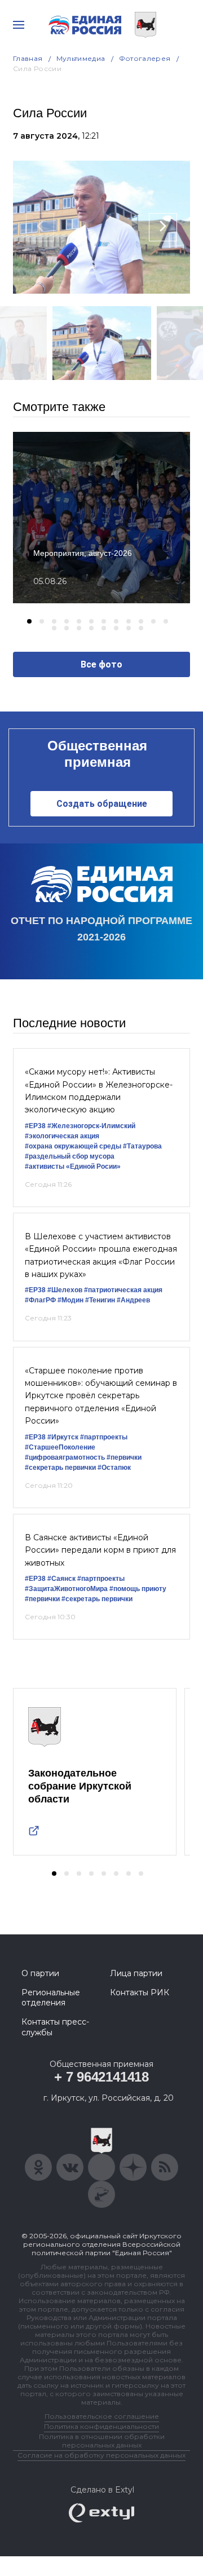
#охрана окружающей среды (73, 1146)
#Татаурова (142, 1146)
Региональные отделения (51, 1998)
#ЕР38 (35, 1126)
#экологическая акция (62, 1136)
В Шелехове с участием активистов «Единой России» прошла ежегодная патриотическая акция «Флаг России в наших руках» (101, 1255)
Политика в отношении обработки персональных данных (102, 2441)
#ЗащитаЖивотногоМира (66, 1589)
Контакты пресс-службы (55, 2027)
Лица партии (136, 1973)
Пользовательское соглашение (102, 2416)
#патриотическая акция (123, 1290)
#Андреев (133, 1300)
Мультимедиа (81, 58)
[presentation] (40, 227)
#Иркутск (63, 1437)
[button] (29, 621)
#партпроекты (104, 1437)
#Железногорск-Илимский (91, 1126)
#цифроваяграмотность (65, 1457)
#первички (124, 1457)
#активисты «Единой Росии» (73, 1167)
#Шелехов (65, 1290)
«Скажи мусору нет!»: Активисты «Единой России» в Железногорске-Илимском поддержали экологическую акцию (99, 1091)
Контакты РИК (140, 1992)
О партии (40, 1973)
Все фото (101, 664)
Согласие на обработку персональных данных (101, 2455)
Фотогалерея (145, 58)
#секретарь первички (60, 1468)
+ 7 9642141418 (101, 2077)
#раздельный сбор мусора (70, 1156)
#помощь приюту (138, 1589)
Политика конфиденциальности (101, 2426)
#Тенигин (100, 1300)
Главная (28, 58)
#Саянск (61, 1579)
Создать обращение (102, 804)
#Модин (70, 1300)
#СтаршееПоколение (60, 1447)
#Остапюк (114, 1468)
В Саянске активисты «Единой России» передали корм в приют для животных (100, 1550)
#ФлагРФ (40, 1300)
